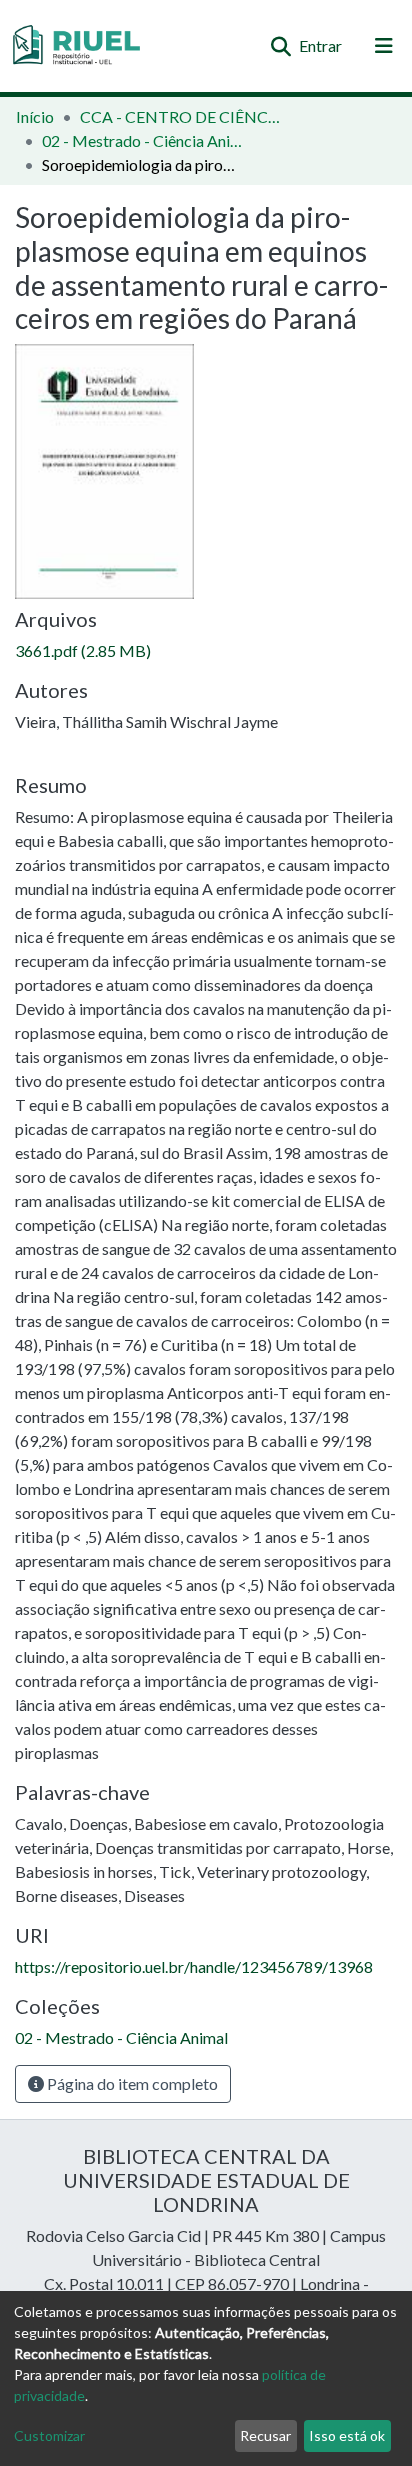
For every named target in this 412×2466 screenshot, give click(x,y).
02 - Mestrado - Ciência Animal (142, 140)
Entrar (321, 45)
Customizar (49, 2435)
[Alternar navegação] (384, 46)
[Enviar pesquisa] (280, 46)
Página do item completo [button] (131, 2083)
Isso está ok (347, 2435)
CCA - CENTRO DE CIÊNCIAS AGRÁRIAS (180, 116)
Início (35, 116)
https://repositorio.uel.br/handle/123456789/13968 (194, 1966)
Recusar (265, 2435)
